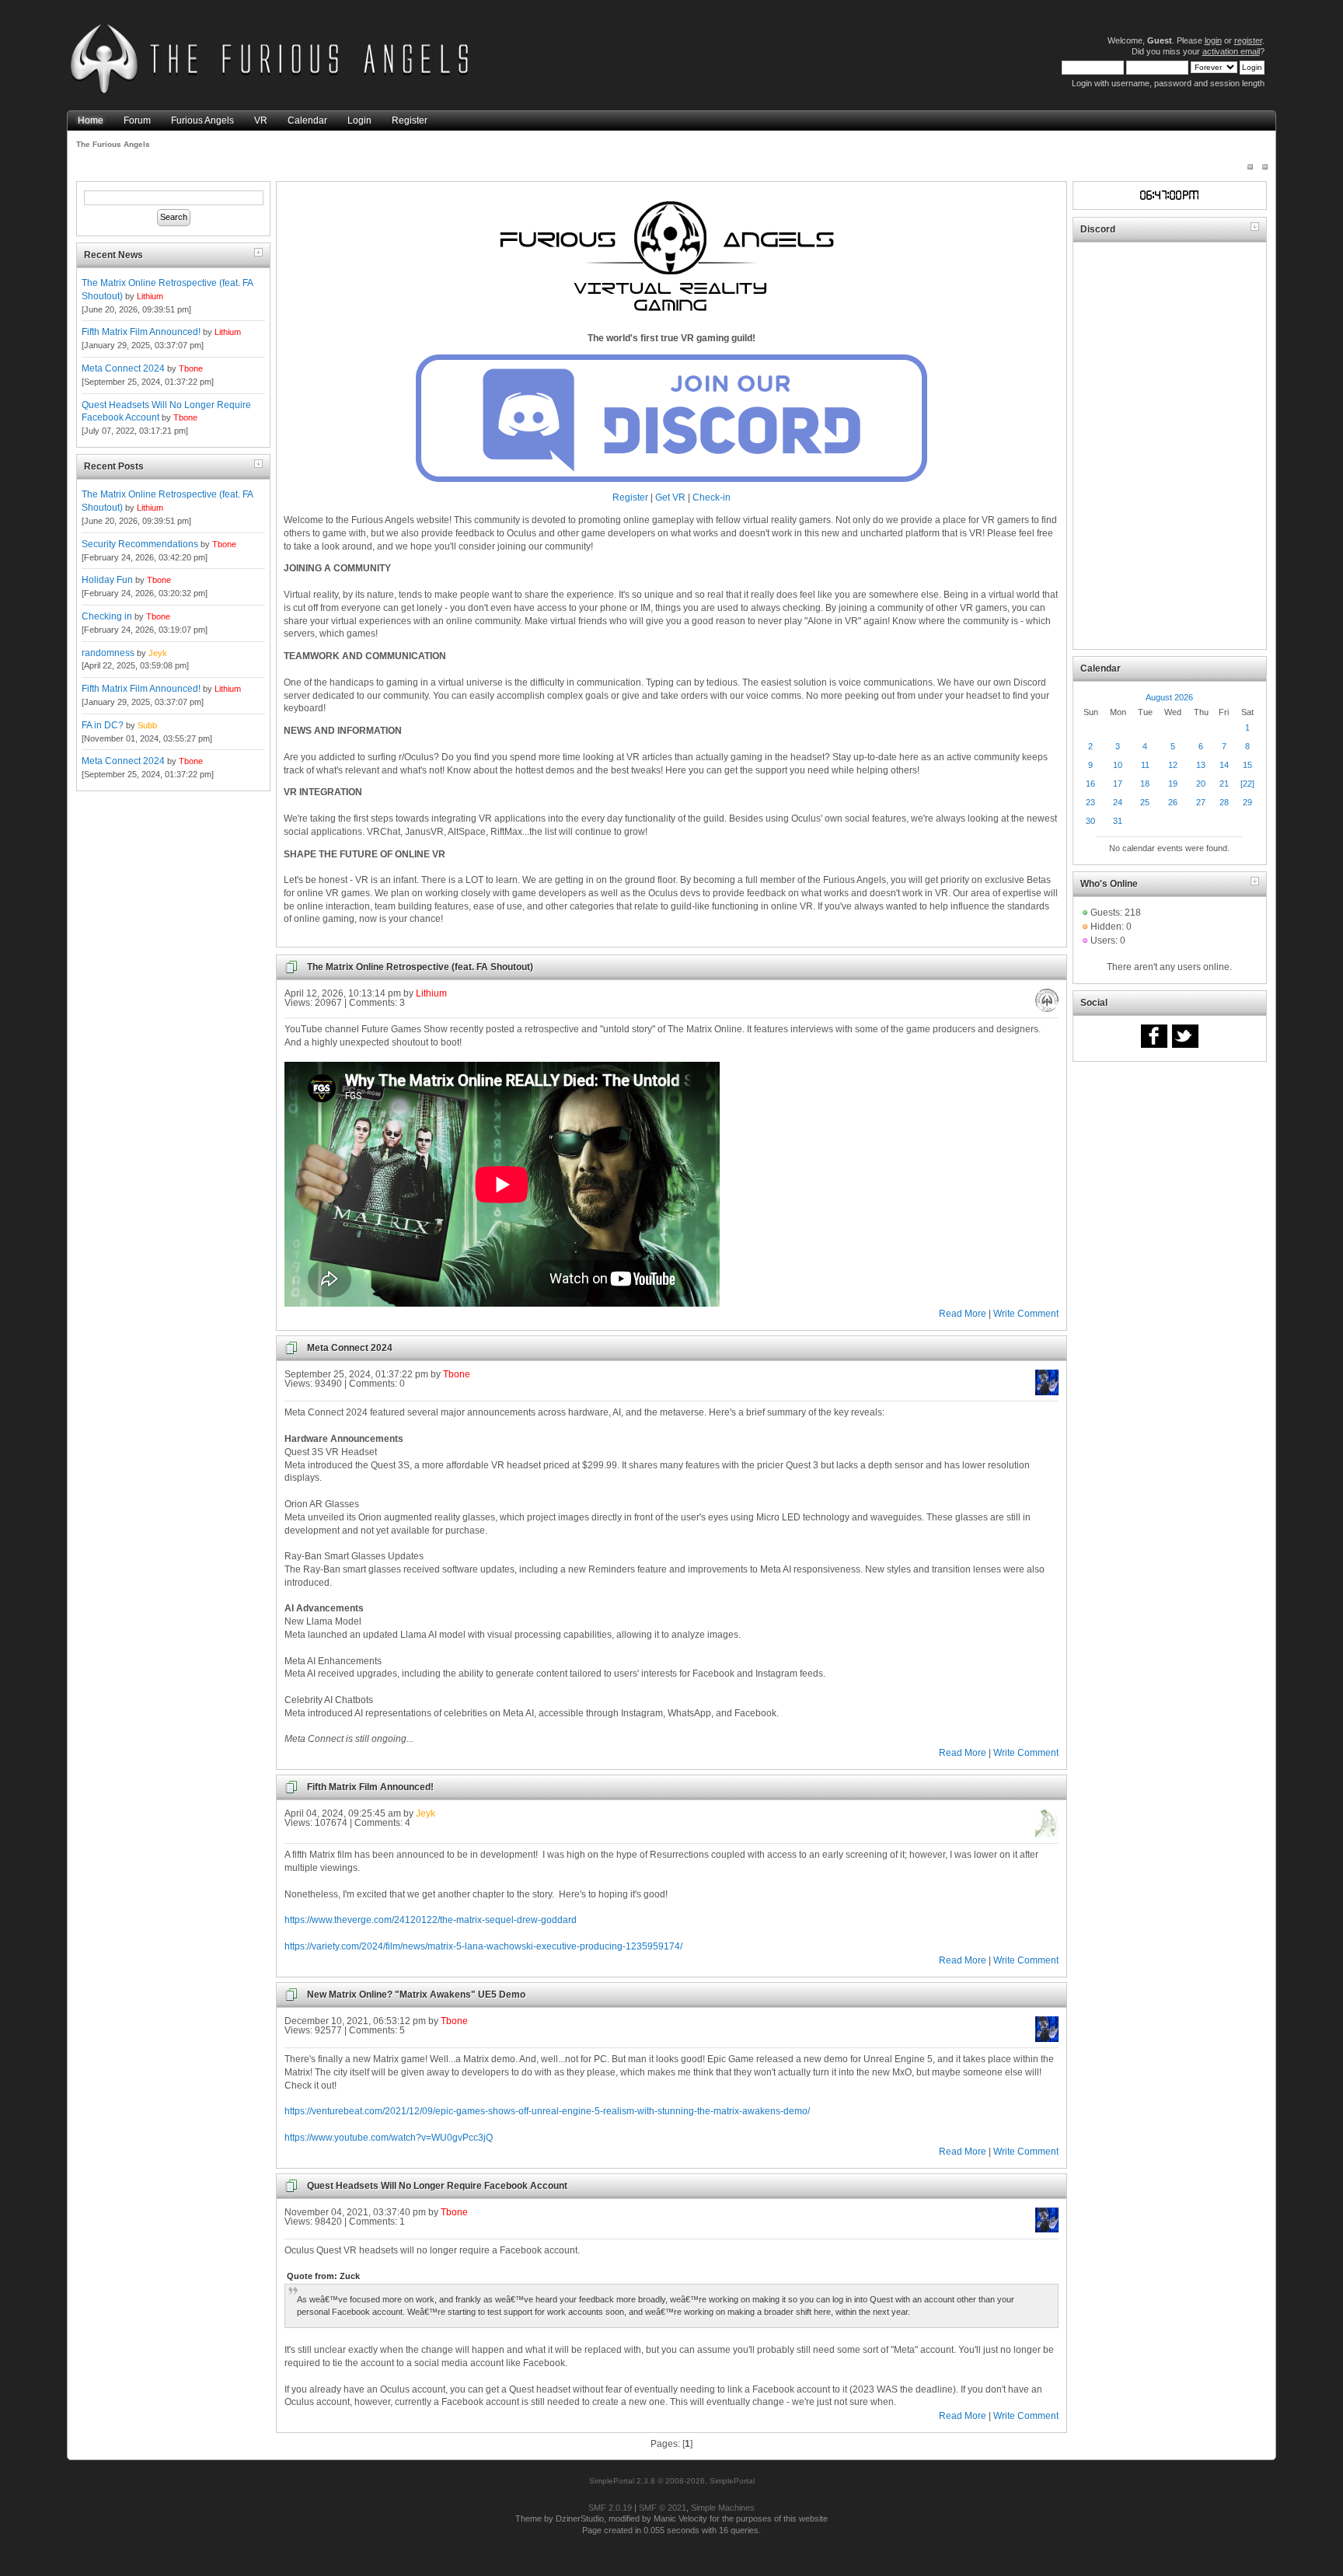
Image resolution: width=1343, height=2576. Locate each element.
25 (1145, 802)
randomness (108, 653)
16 (1090, 784)
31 (1118, 821)
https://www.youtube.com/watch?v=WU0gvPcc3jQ (389, 2138)
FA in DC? (103, 725)
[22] (1247, 784)
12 (1173, 765)
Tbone (191, 368)
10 (1118, 765)
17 (1118, 784)
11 (1145, 765)
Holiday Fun (107, 580)
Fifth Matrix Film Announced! (141, 332)
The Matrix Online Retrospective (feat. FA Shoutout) (420, 967)
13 (1201, 765)
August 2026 (1169, 697)
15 (1247, 765)
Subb (147, 725)
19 (1173, 784)
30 (1090, 821)
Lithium (150, 296)
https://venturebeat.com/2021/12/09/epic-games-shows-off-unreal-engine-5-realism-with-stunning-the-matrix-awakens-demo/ (547, 2111)
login (1213, 40)
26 (1173, 802)
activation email (1231, 51)
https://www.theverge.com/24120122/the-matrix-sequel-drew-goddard (431, 1920)
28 (1224, 802)
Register (630, 497)
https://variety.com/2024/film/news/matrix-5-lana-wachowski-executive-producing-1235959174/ (483, 1946)
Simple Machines (723, 2508)
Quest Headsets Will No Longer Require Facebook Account (437, 2186)
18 (1145, 784)
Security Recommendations (140, 544)
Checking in (107, 616)
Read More (963, 1314)
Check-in (712, 497)
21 (1224, 784)
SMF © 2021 (663, 2508)
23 (1090, 802)
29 (1247, 802)
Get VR (670, 497)
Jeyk (158, 653)
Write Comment (1026, 1314)
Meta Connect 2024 (123, 368)
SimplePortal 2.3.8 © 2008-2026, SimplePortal (672, 2481)
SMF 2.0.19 (610, 2508)
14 (1224, 765)
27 (1201, 802)
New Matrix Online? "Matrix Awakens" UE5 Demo (416, 1995)
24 (1118, 802)
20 (1201, 784)
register (1248, 40)
